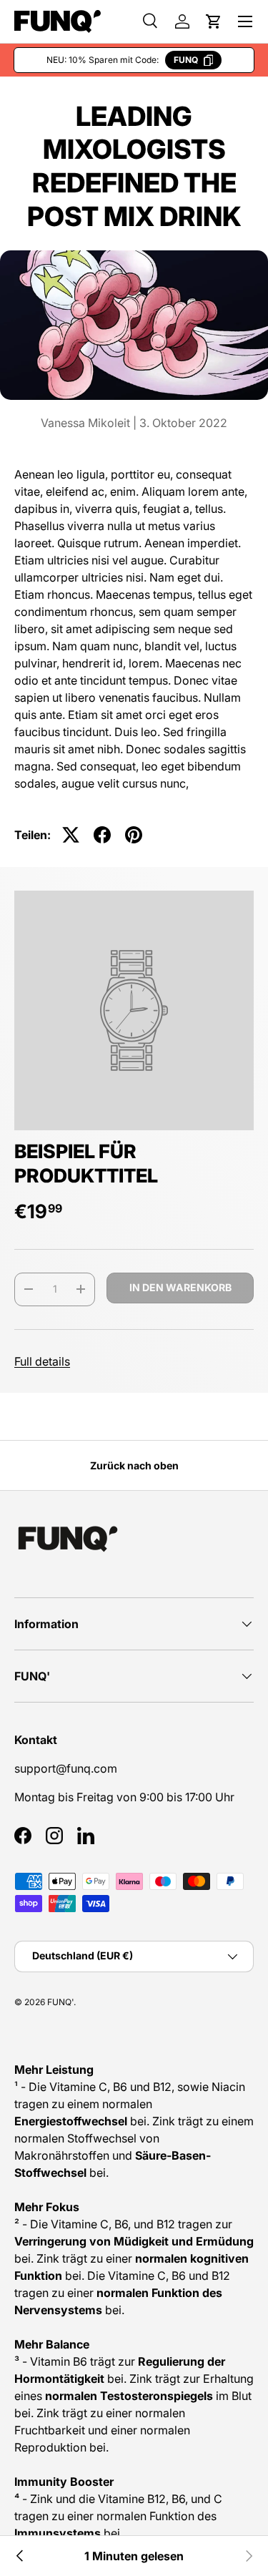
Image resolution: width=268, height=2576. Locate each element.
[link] (248, 2556)
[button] (214, 21)
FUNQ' (60, 2002)
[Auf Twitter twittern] (71, 835)
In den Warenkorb (180, 1287)
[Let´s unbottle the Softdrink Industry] (20, 2556)
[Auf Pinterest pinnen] (134, 835)
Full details (42, 1361)
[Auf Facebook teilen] (102, 835)
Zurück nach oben (134, 1465)
